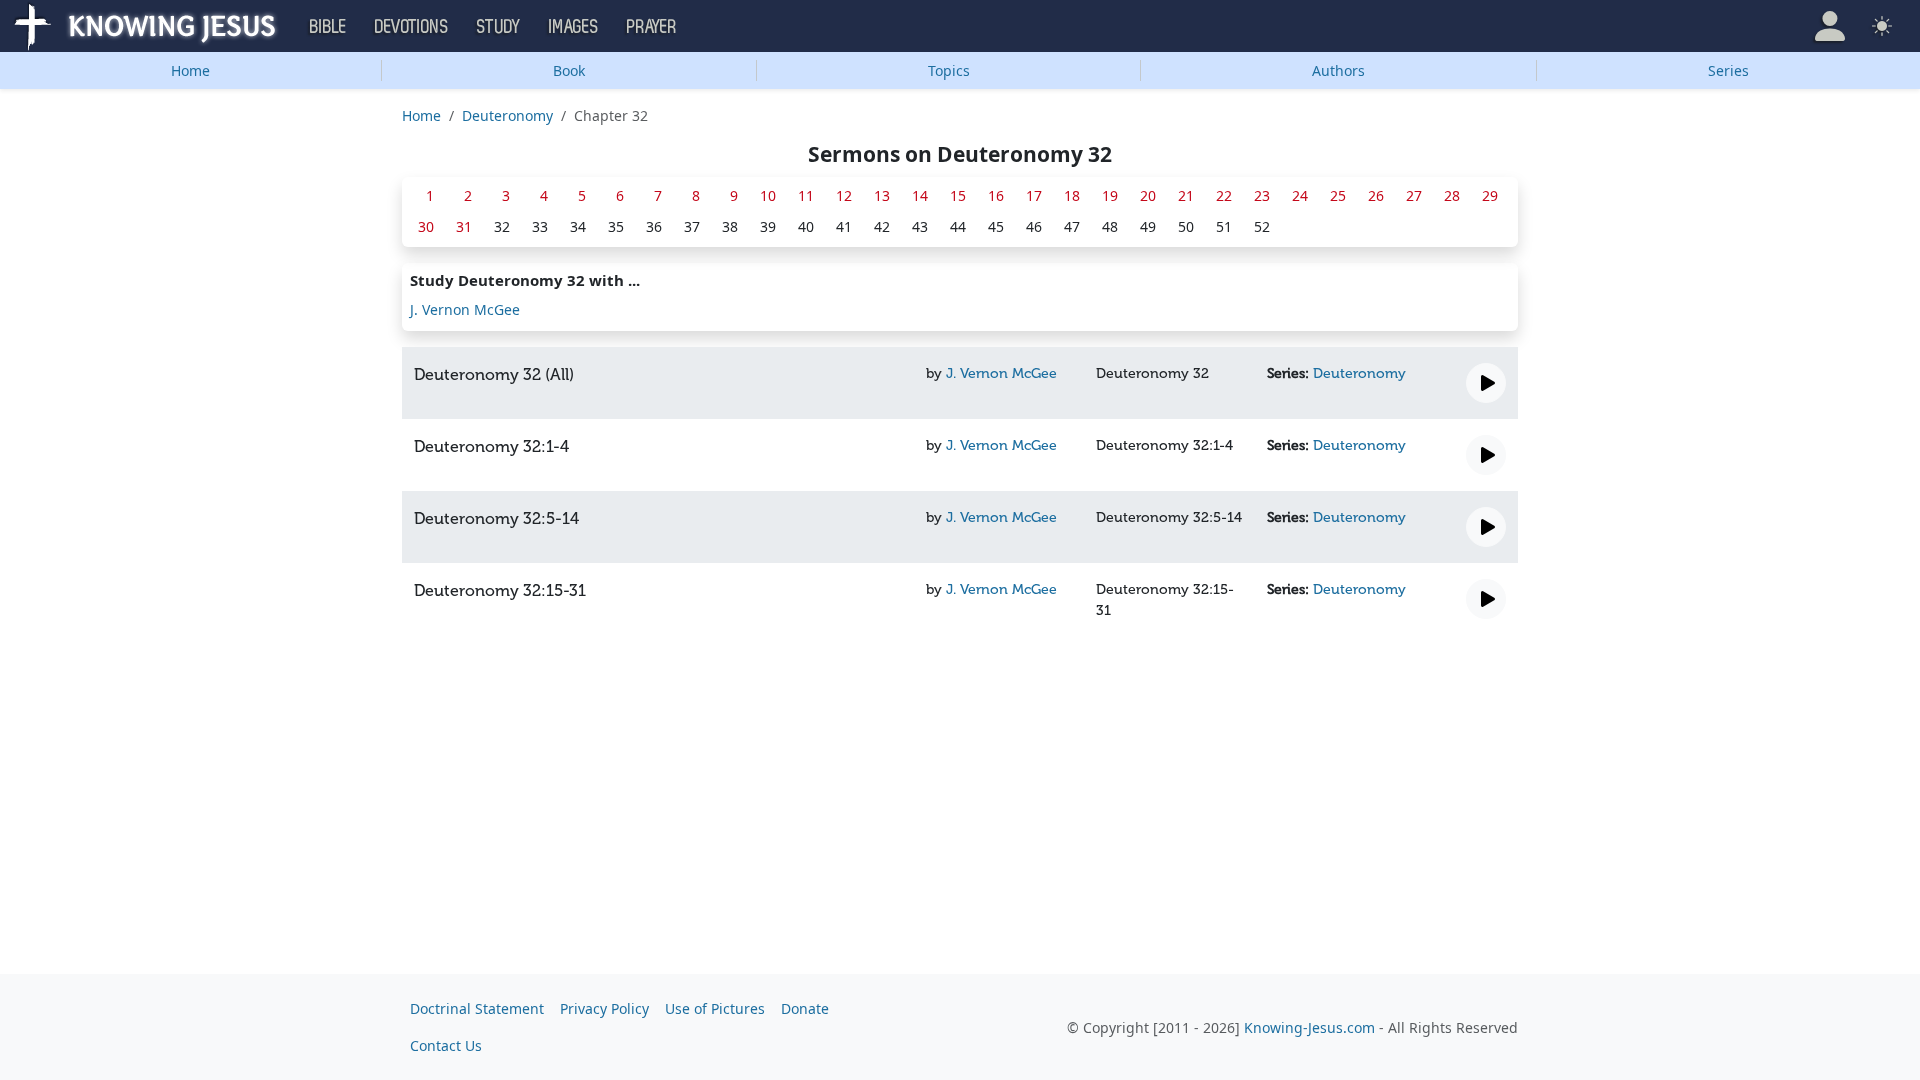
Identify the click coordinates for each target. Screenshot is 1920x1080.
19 (1110, 195)
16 (996, 195)
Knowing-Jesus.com (1309, 1027)
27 (1414, 195)
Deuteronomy (507, 115)
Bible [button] (328, 27)
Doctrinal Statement (477, 1008)
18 (1072, 195)
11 (806, 195)
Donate (805, 1008)
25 (1338, 195)
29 (1490, 195)
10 (768, 195)
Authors (1338, 70)
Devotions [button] (412, 27)
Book (569, 70)
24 (1300, 195)
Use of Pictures (715, 1008)
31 (464, 226)
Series (1728, 70)
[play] (1486, 383)
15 (958, 195)
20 (1148, 195)
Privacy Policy (604, 1008)
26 (1376, 195)
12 (844, 195)
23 (1262, 195)
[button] (1830, 26)
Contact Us (446, 1045)
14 (920, 195)
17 (1034, 195)
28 (1452, 195)
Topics (949, 70)
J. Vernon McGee (465, 309)
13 (882, 195)
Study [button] (499, 27)
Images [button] (574, 27)
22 (1224, 195)
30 (426, 226)
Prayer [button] (652, 27)
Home (190, 70)
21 (1186, 195)
